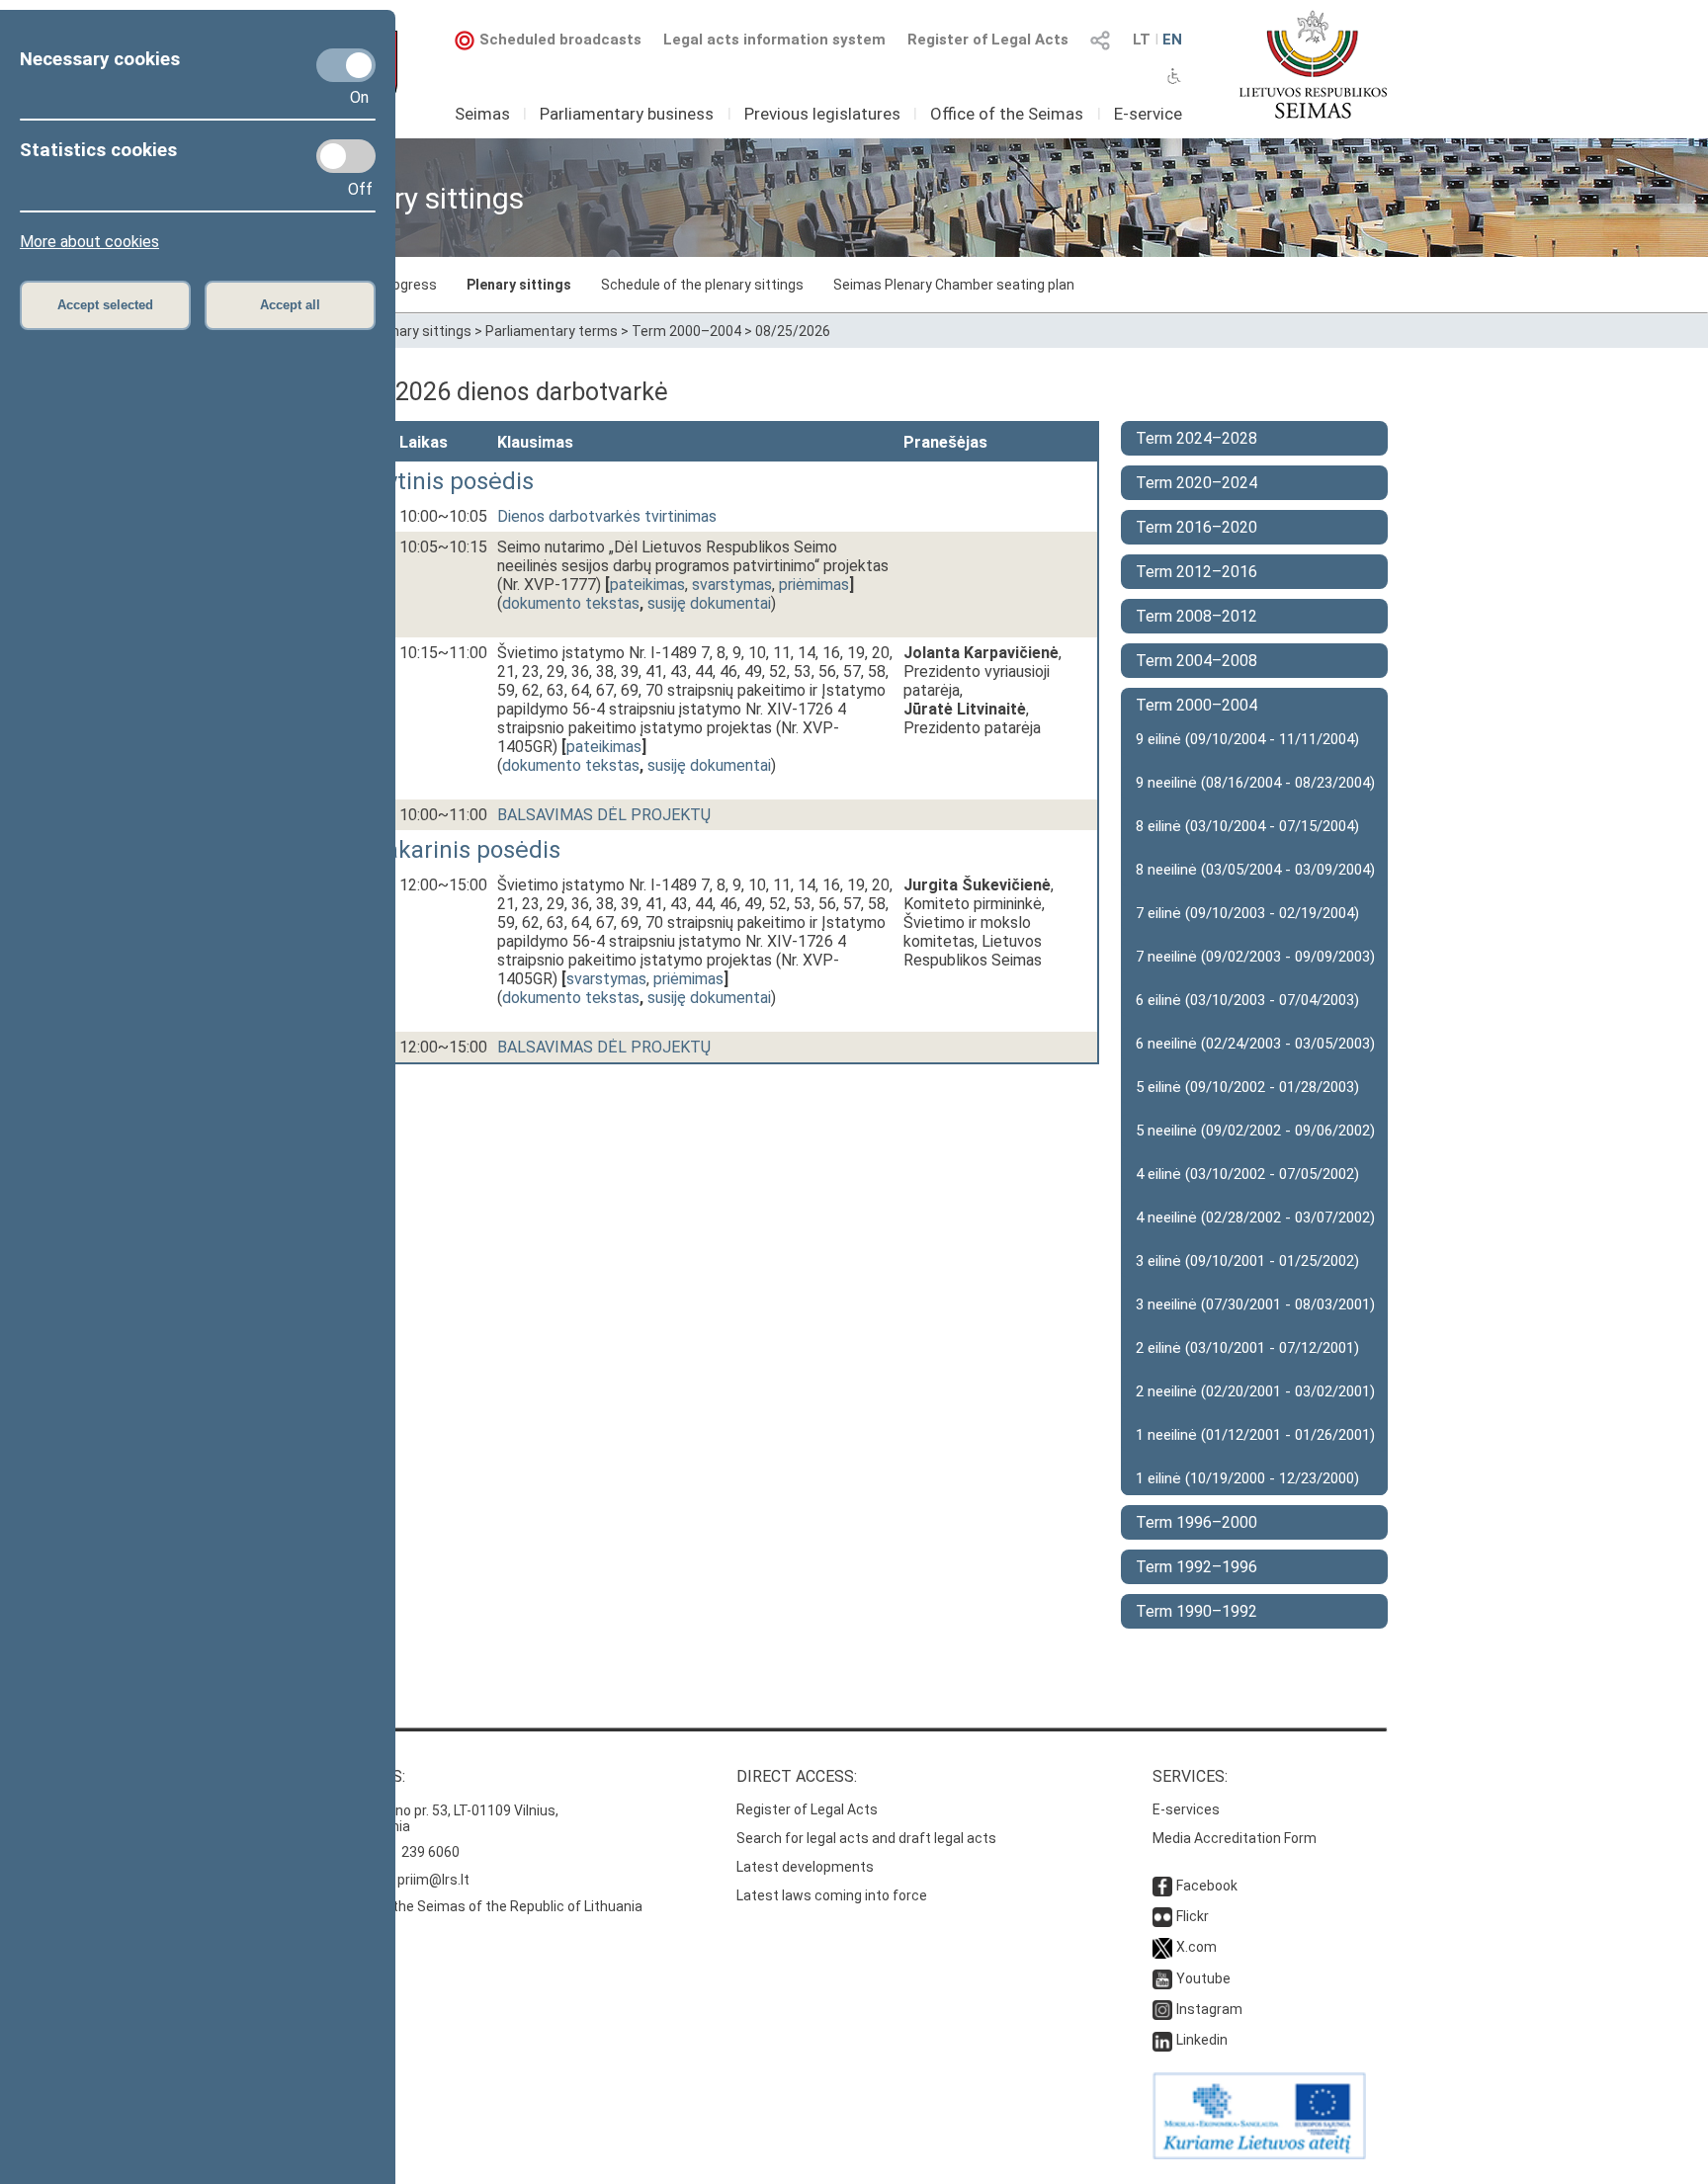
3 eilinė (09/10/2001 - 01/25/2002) (1247, 1261)
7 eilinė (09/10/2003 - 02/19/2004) (1247, 913)
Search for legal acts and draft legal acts (866, 1838)
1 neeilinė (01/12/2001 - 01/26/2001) (1255, 1435)
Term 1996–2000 (1196, 1522)
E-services (1186, 1809)
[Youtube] (1162, 1978)
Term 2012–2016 (1196, 572)
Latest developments (805, 1867)
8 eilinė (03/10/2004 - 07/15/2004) (1247, 826)
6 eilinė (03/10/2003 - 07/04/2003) (1247, 1000)
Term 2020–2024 (1196, 483)
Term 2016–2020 (1196, 527)
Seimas (482, 114)
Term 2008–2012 (1196, 616)
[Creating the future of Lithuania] (1259, 2154)
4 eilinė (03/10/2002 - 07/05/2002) (1247, 1174)
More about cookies (89, 242)
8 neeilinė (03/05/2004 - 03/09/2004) (1255, 870)
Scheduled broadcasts (560, 40)
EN (1172, 40)
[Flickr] (1162, 1916)
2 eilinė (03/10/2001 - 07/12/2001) (1247, 1348)
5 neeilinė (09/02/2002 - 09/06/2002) (1255, 1131)
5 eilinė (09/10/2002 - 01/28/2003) (1247, 1087)
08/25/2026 (793, 331)
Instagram (1209, 2009)
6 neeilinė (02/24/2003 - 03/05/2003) (1255, 1044)
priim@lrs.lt (433, 1880)
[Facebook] (1162, 1886)
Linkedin (1202, 2040)
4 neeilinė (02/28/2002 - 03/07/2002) (1255, 1218)
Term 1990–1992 (1196, 1611)
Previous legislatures (822, 114)
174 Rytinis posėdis (430, 481)
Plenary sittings (519, 285)
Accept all (290, 305)
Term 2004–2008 (1196, 661)
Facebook (1207, 1886)
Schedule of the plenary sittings (702, 285)
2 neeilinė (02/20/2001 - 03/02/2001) (1255, 1391)
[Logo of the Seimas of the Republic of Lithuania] (1313, 64)
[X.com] (1162, 1947)
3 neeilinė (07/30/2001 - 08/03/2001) (1255, 1304)
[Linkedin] (1162, 2040)
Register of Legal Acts (988, 40)
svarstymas (732, 585)
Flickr (1193, 1916)
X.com (1196, 1947)
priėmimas (814, 585)
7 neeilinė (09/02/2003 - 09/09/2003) (1255, 957)
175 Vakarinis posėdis (444, 850)
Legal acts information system (774, 40)
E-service (1148, 114)
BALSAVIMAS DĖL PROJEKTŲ (604, 815)
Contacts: (363, 1776)
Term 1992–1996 (1196, 1567)
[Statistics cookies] (346, 156)
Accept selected (105, 305)
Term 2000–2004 (686, 331)
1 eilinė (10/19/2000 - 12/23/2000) (1247, 1478)
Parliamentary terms (552, 331)
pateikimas (647, 585)
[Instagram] (1162, 2009)
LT (1142, 40)
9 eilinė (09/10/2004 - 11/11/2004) (1247, 739)
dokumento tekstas (571, 603)
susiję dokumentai (709, 603)
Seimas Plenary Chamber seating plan (954, 285)
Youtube (1203, 1978)
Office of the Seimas (1007, 114)
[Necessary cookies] (346, 65)
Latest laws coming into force (832, 1895)
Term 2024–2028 (1196, 438)
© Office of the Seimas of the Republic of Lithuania (481, 1906)
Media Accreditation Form (1235, 1838)
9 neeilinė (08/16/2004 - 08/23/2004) (1255, 783)
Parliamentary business (627, 114)
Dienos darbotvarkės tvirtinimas (607, 516)
